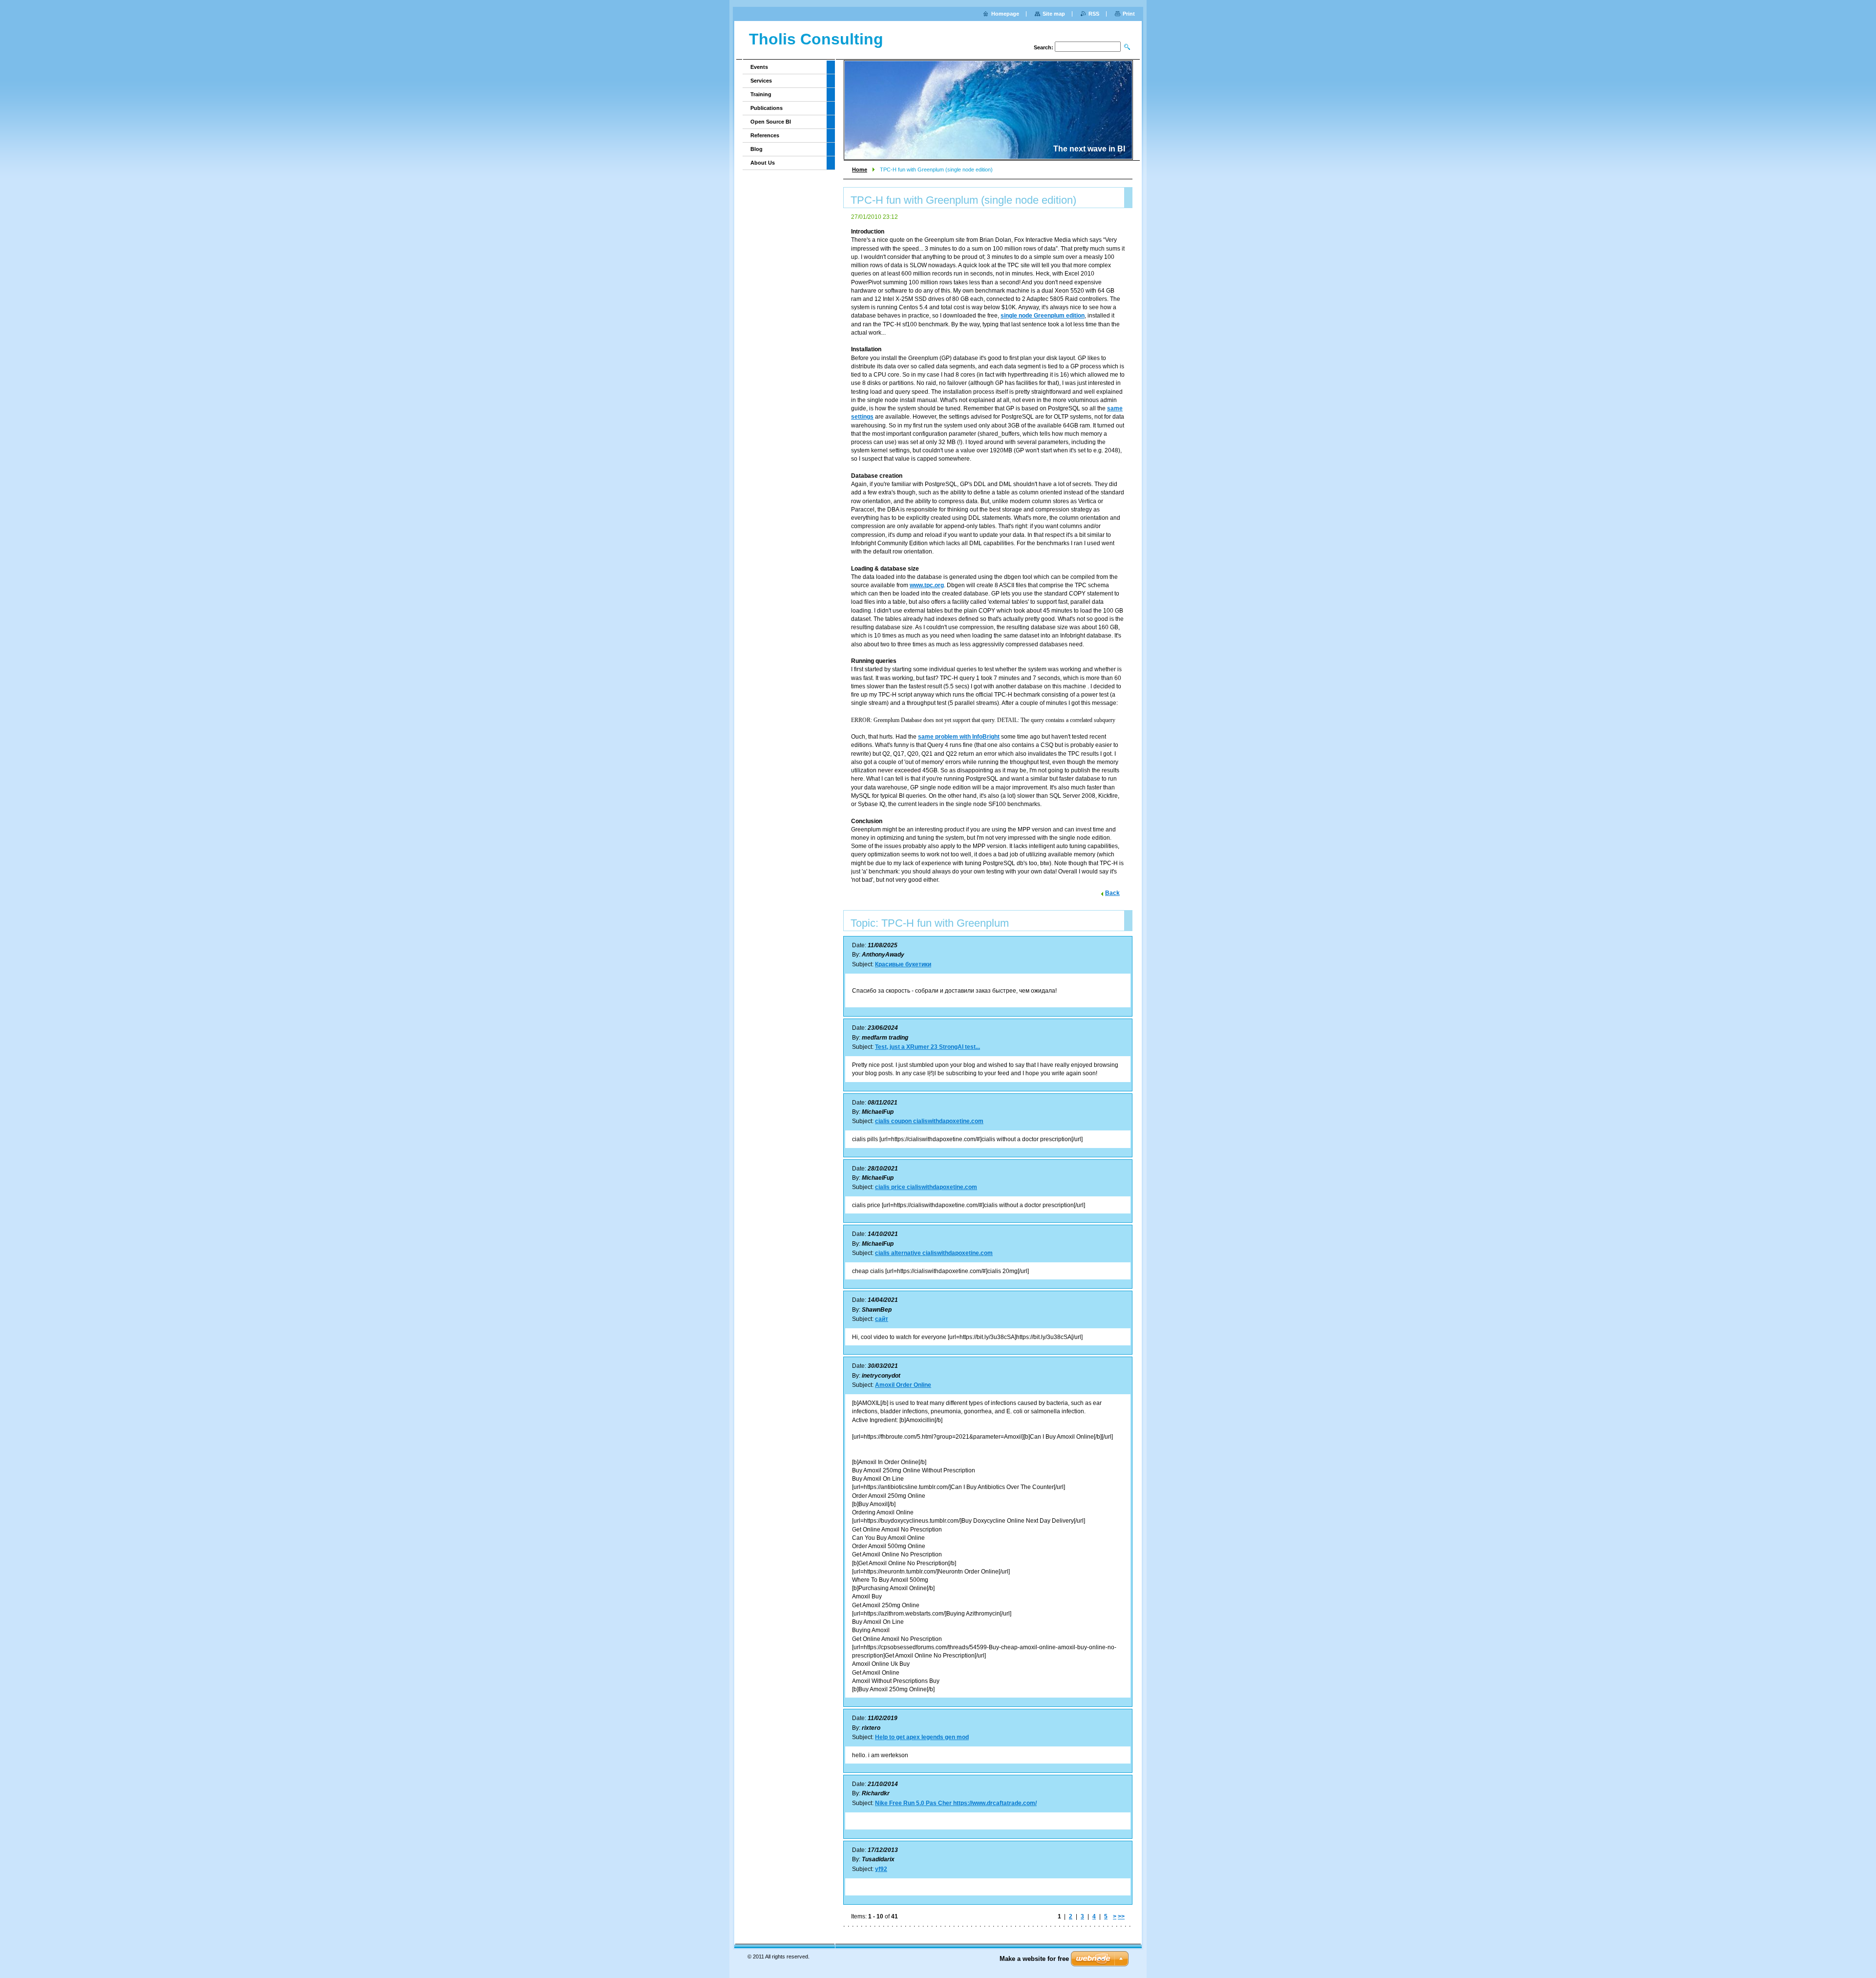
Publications (767, 108)
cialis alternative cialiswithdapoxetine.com (934, 1253)
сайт (882, 1319)
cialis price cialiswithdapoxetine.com (926, 1187)
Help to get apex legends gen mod (922, 1737)
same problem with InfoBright (959, 737)
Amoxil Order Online (903, 1385)
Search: (1044, 47)
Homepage (1005, 14)
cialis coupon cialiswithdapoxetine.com (929, 1121)
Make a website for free (1034, 1959)
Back (1112, 893)
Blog (757, 149)
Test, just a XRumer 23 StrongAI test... (927, 1047)
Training (761, 94)
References (765, 135)
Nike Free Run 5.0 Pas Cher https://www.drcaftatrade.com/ (956, 1803)
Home (860, 170)
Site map (1054, 14)
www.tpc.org (927, 585)
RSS (1094, 14)
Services (761, 81)
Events (759, 67)
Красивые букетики (903, 964)
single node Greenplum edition (1043, 316)
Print (1129, 14)
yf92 (881, 1869)
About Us (763, 163)
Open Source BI (771, 122)
